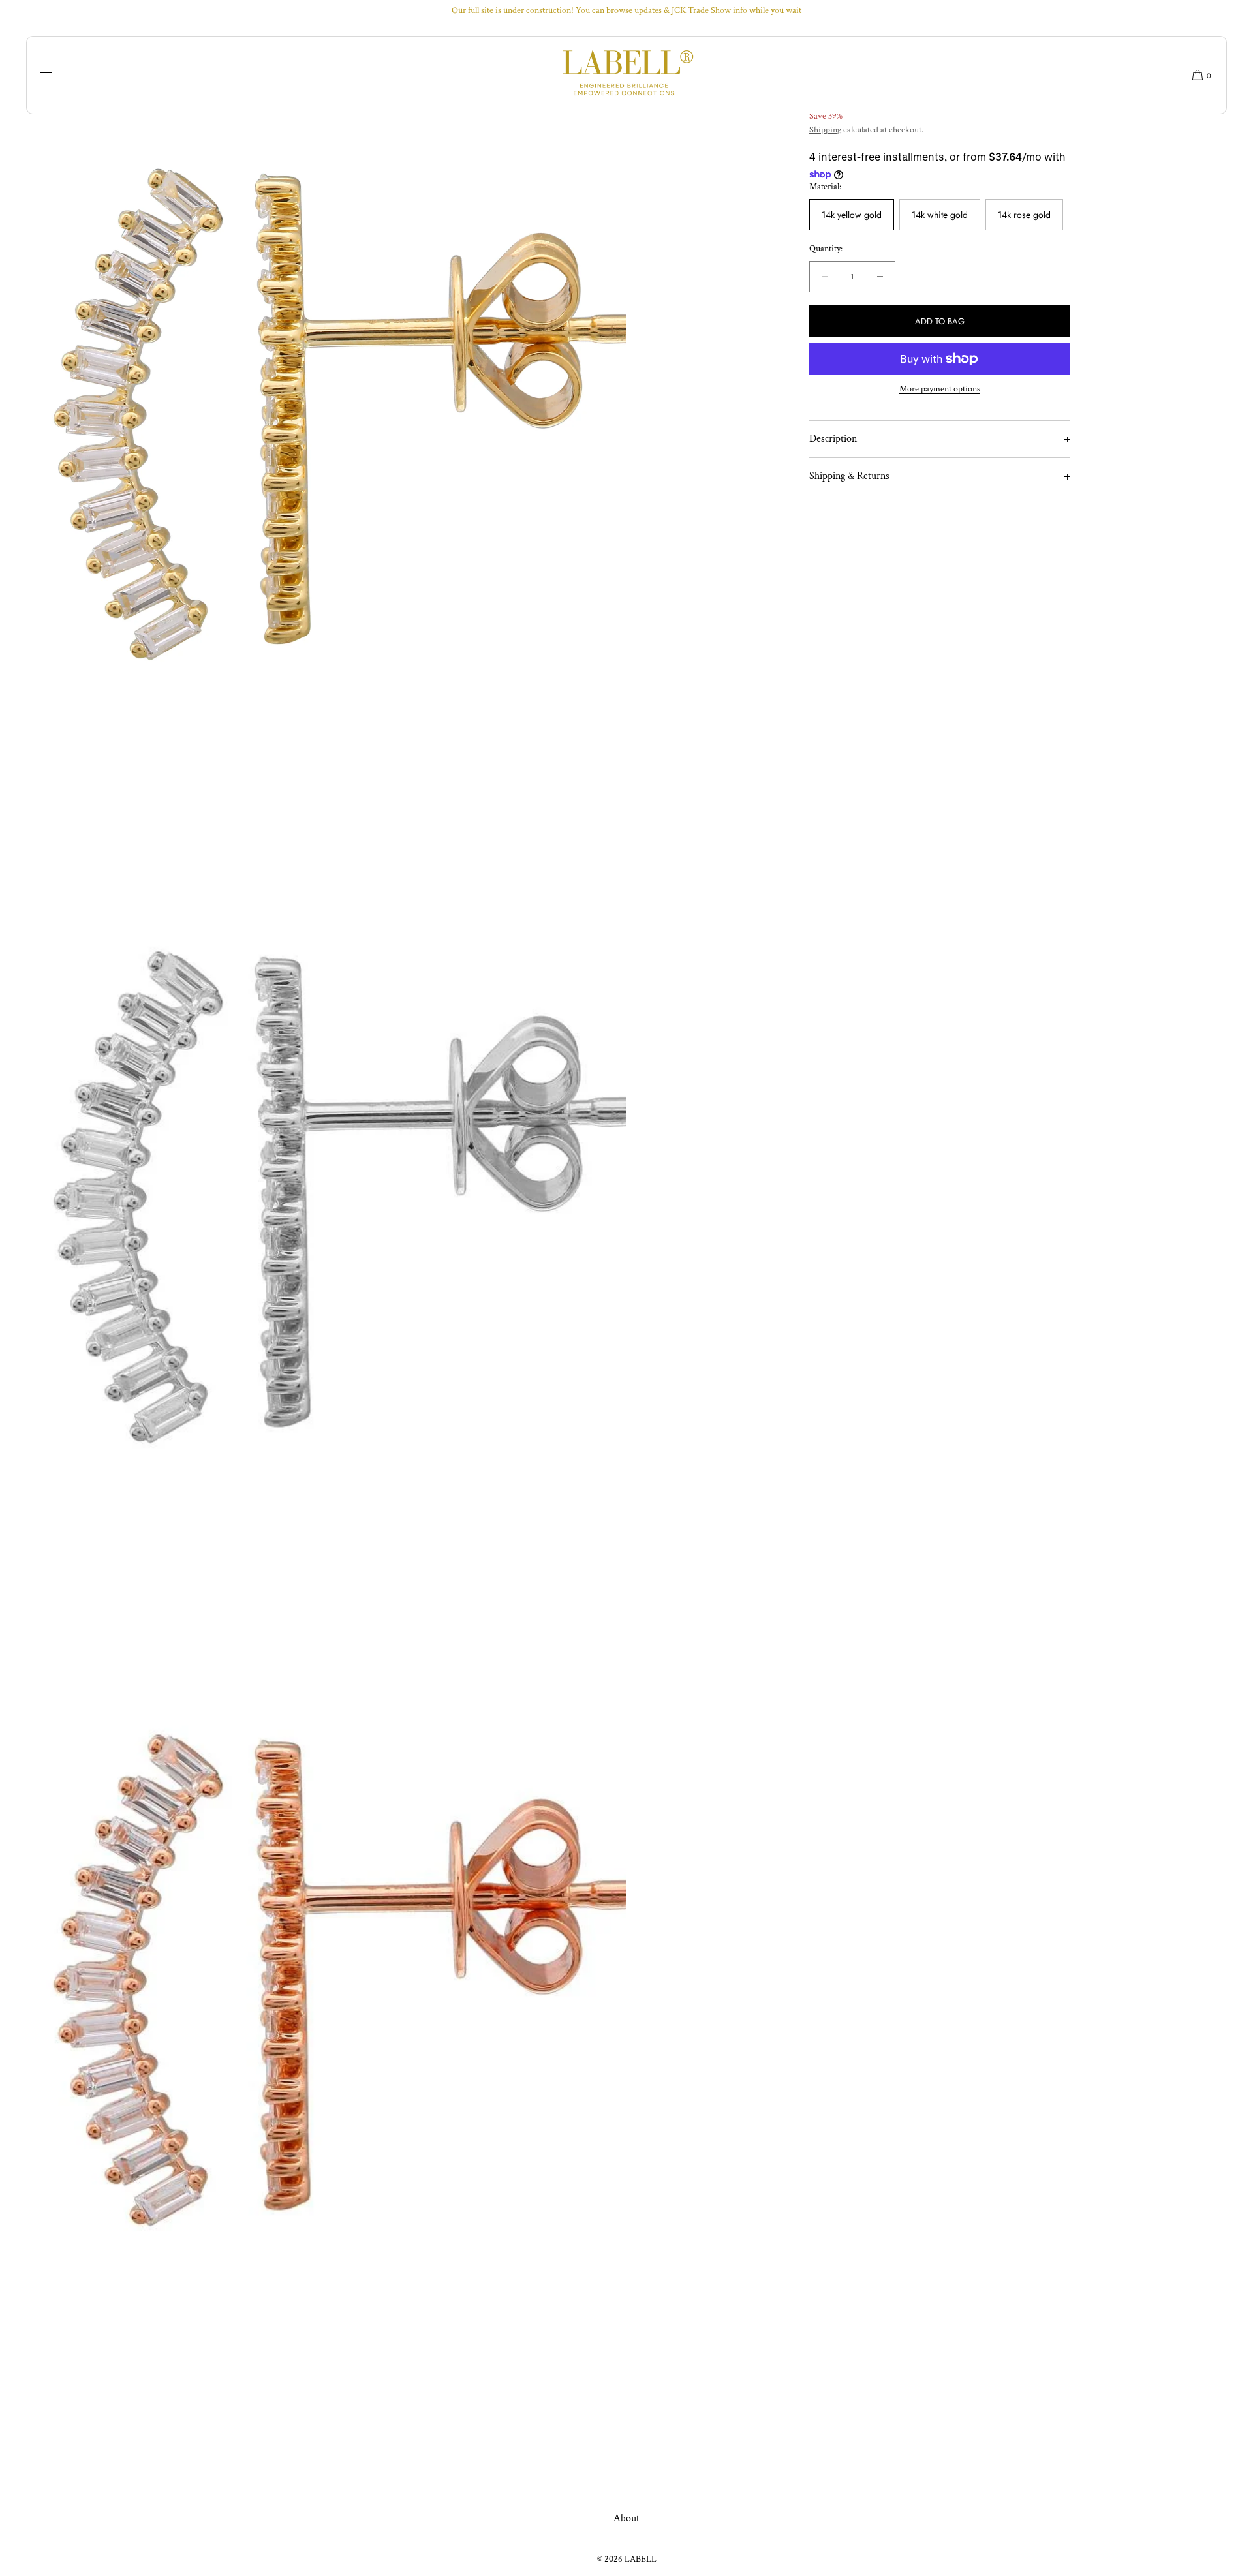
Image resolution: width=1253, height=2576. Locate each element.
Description (833, 439)
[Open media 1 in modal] (313, 414)
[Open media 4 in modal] (313, 1980)
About (626, 2518)
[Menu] (55, 75)
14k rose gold (1024, 215)
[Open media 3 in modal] (313, 1197)
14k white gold (940, 215)
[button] (1197, 75)
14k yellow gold (852, 215)
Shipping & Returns (849, 476)
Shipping (825, 130)
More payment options (940, 389)
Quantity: (826, 250)
